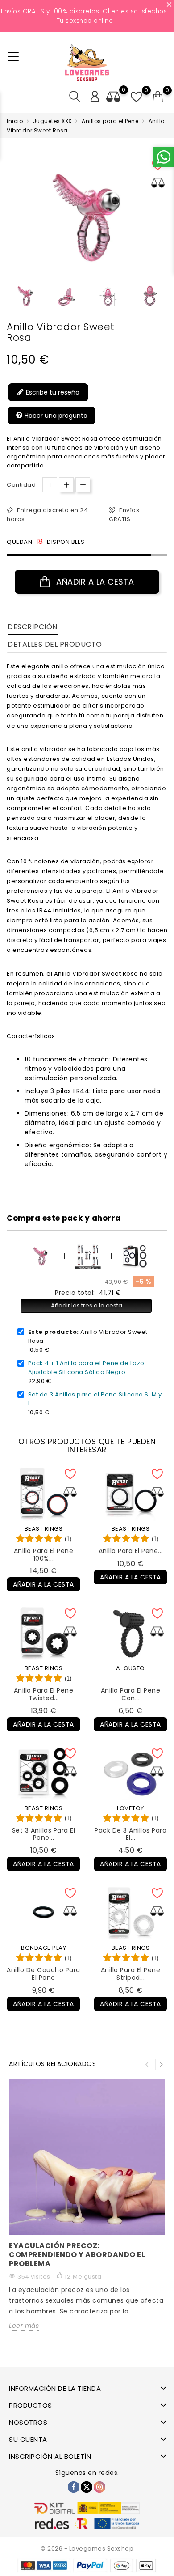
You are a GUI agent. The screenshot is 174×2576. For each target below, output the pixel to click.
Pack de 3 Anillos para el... (130, 1834)
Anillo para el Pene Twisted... (44, 1694)
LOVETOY (130, 1808)
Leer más (24, 2326)
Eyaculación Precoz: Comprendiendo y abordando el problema (77, 2255)
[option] (25, 296)
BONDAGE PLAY (43, 1948)
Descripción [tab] (33, 627)
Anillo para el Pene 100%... (44, 1555)
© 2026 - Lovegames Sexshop (87, 2548)
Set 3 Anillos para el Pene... (44, 1834)
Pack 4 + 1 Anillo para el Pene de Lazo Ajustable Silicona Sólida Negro (86, 1368)
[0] (158, 97)
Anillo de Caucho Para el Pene (43, 1974)
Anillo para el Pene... (131, 1551)
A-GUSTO (130, 1668)
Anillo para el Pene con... (131, 1694)
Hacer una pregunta (55, 416)
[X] (87, 2487)
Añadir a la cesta (94, 582)
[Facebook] (74, 2487)
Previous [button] (11, 299)
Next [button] (161, 2065)
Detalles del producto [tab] (55, 644)
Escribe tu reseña (52, 392)
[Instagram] (99, 2487)
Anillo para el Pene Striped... (131, 1974)
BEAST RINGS (44, 1529)
